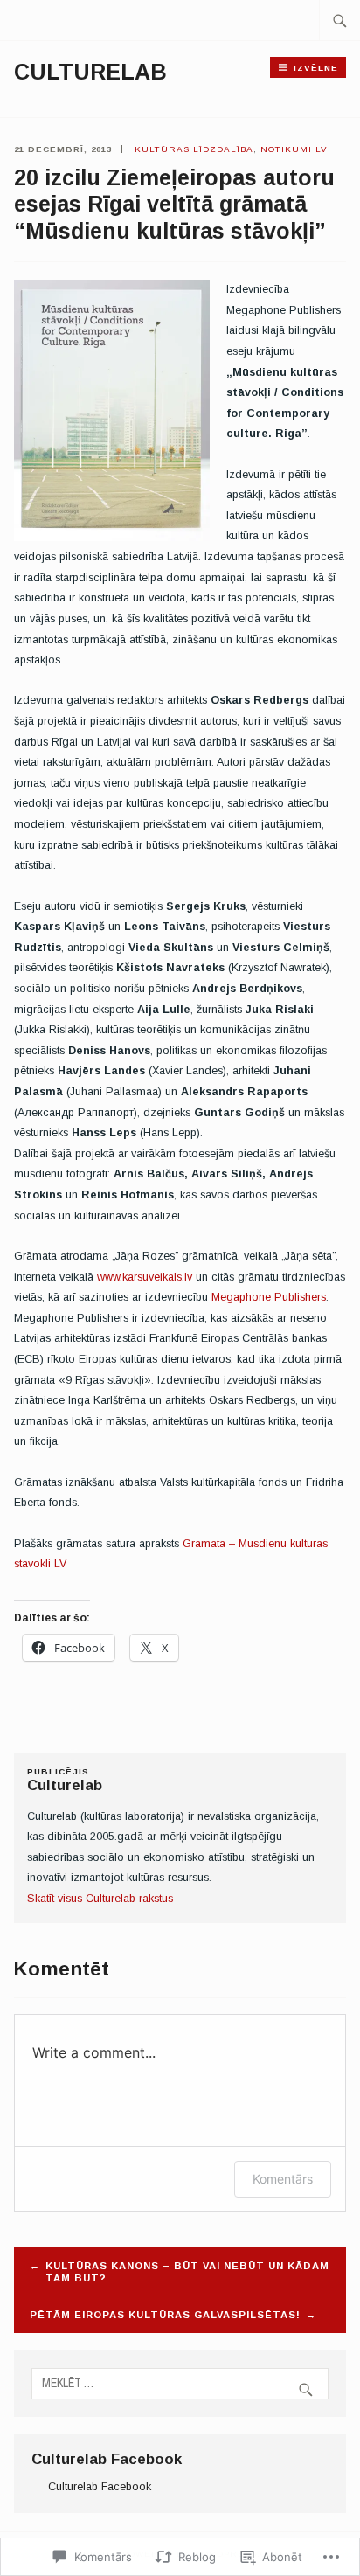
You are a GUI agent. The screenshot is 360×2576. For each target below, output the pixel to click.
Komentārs (283, 2179)
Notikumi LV (294, 149)
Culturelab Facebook (107, 2459)
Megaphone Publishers (269, 1297)
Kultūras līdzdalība (194, 149)
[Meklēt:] (340, 20)
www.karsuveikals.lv (145, 1277)
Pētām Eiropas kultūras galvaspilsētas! (165, 2315)
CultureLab (90, 72)
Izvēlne (316, 68)
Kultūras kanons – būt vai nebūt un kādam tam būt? (187, 2272)
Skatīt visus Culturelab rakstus (100, 1899)
